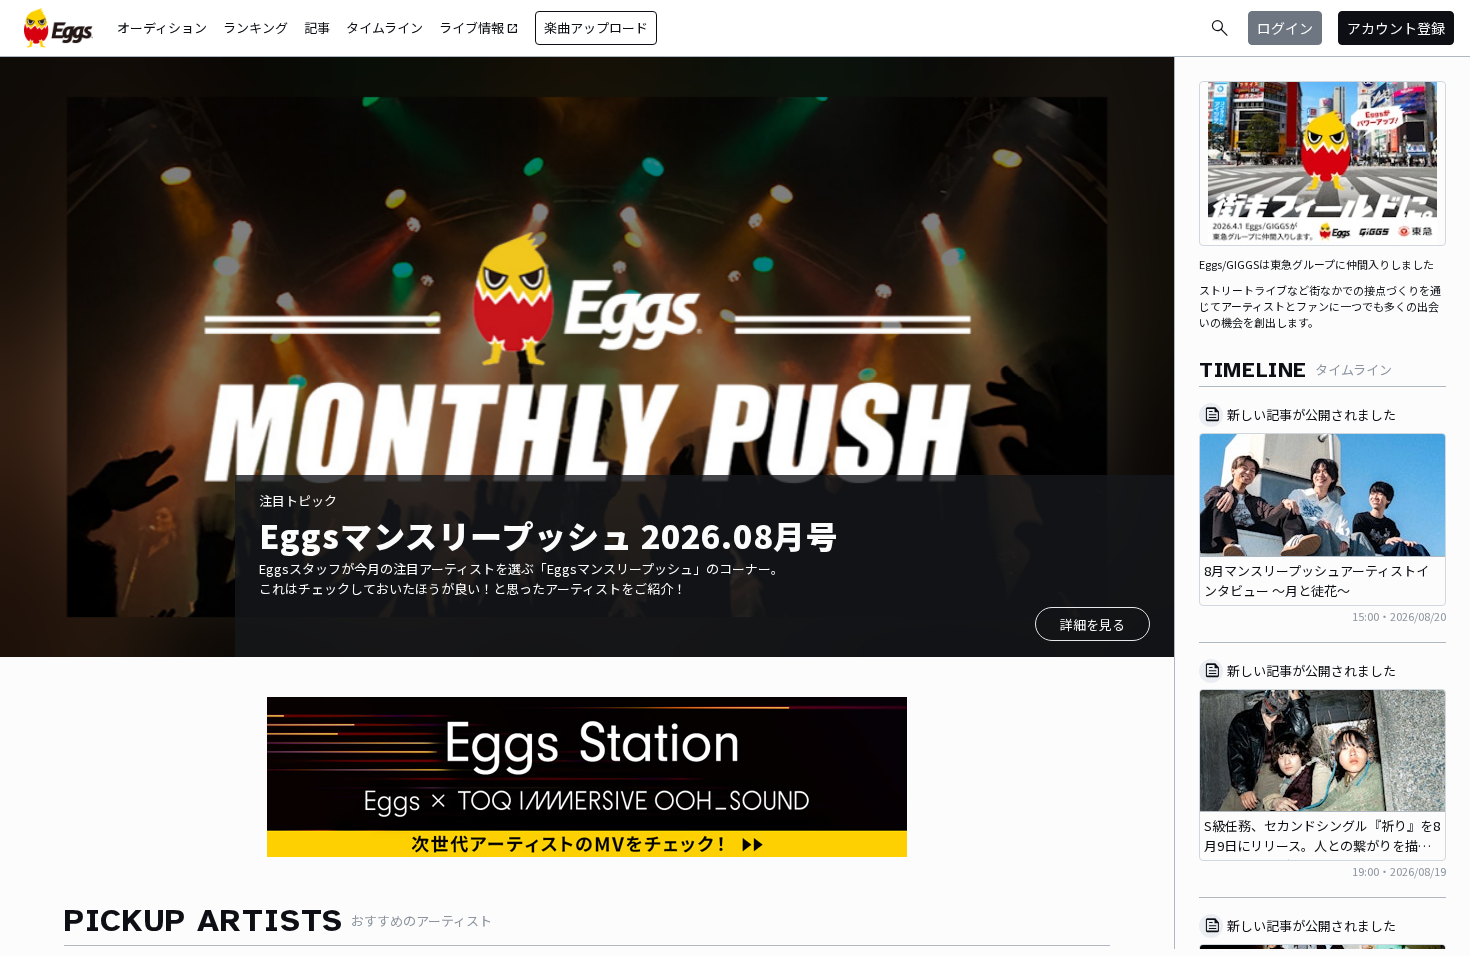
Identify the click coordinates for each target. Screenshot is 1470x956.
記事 (317, 27)
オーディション (162, 27)
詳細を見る (1092, 624)
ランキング (255, 27)
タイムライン (384, 27)
